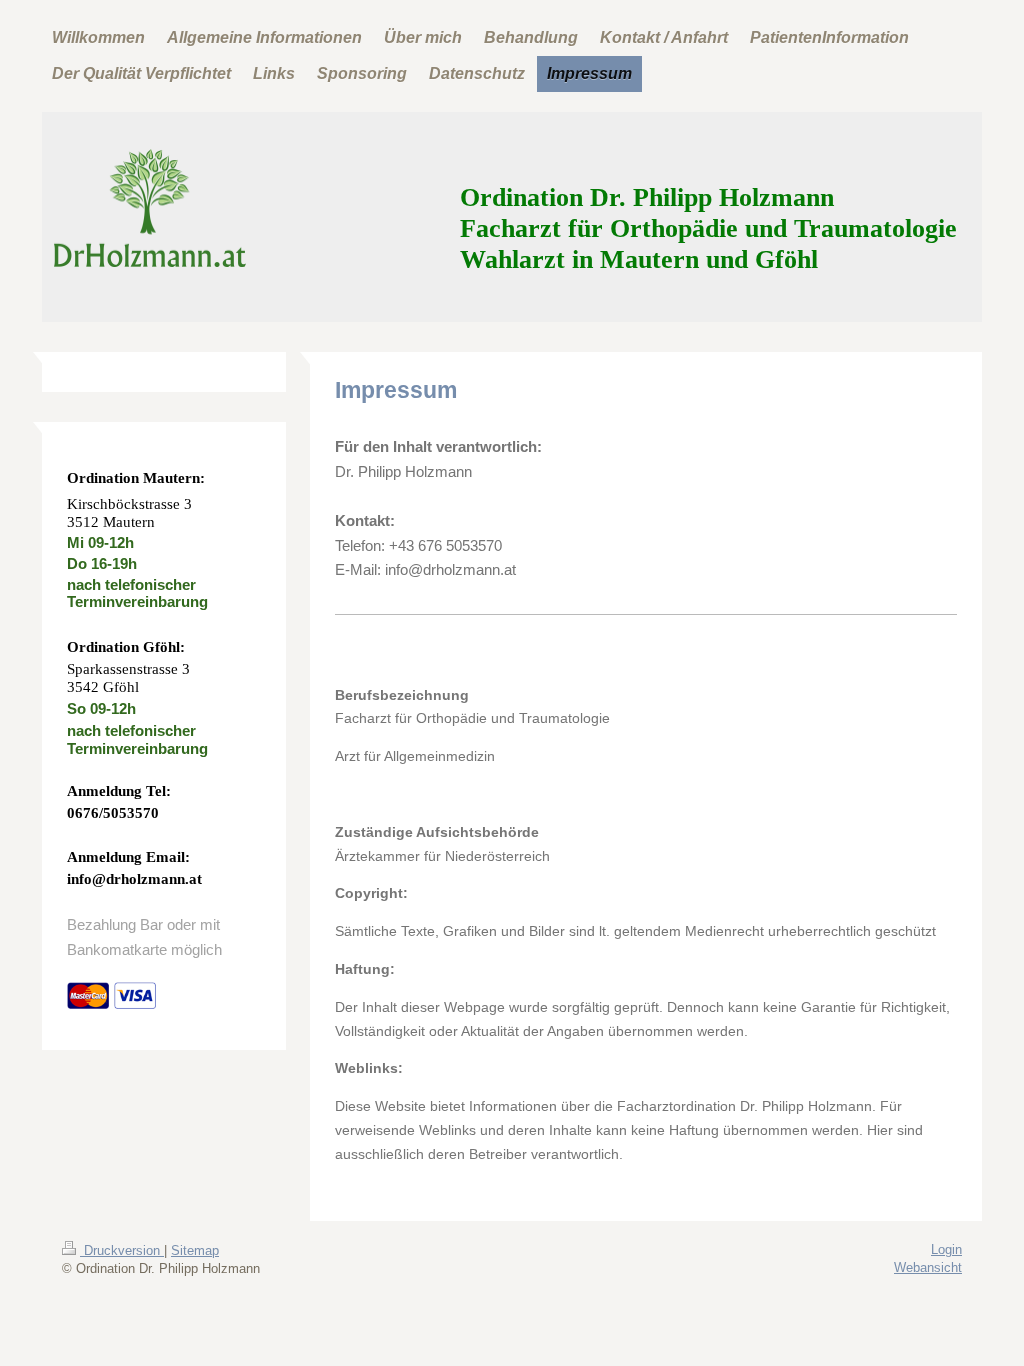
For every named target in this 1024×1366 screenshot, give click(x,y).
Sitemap (195, 1250)
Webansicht (928, 1267)
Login (946, 1249)
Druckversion (122, 1250)
